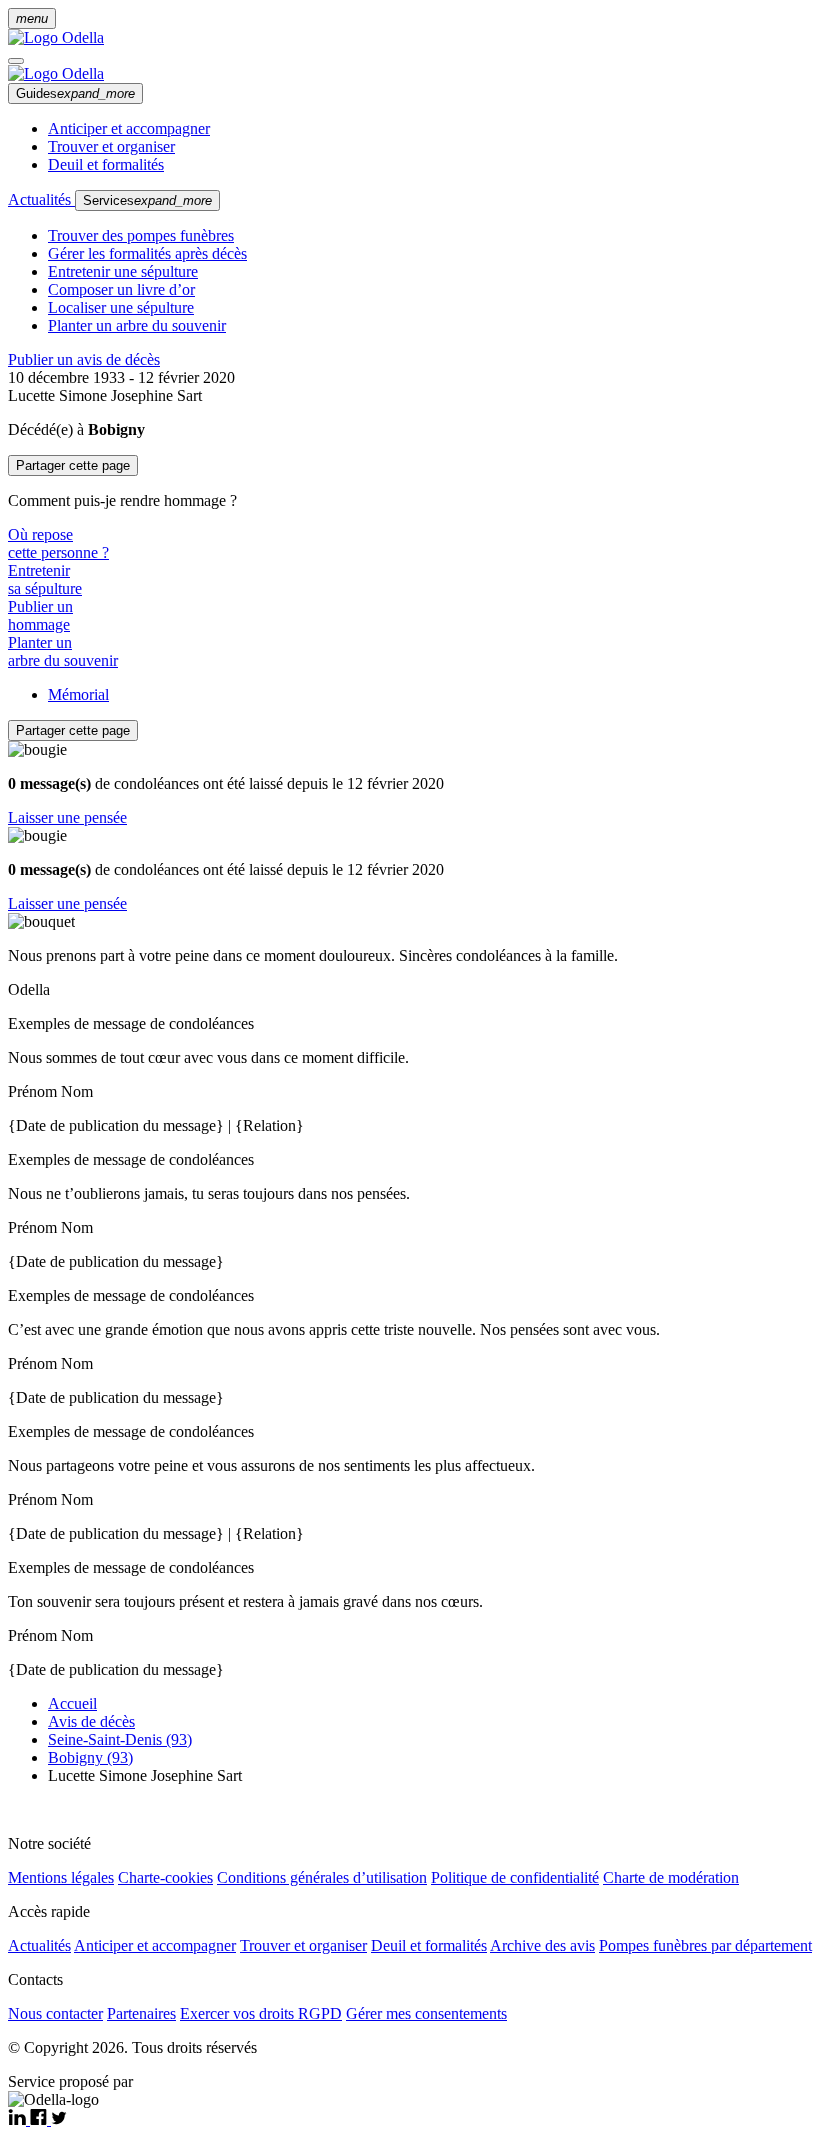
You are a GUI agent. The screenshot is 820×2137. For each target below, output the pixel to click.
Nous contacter (55, 2013)
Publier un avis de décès (84, 359)
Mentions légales (61, 1877)
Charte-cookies (165, 1877)
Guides (75, 93)
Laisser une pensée (67, 817)
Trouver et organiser (111, 146)
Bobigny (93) (90, 1757)
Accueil (72, 1703)
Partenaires (141, 2013)
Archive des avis (542, 1945)
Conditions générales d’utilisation (322, 1877)
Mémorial (78, 694)
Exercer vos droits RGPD (261, 2013)
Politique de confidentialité (515, 1877)
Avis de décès (91, 1721)
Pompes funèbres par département (705, 1945)
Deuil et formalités (106, 164)
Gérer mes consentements (426, 2013)
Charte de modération (671, 1877)
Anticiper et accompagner (129, 128)
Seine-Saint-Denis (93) (120, 1739)
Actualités (41, 199)
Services (147, 200)
